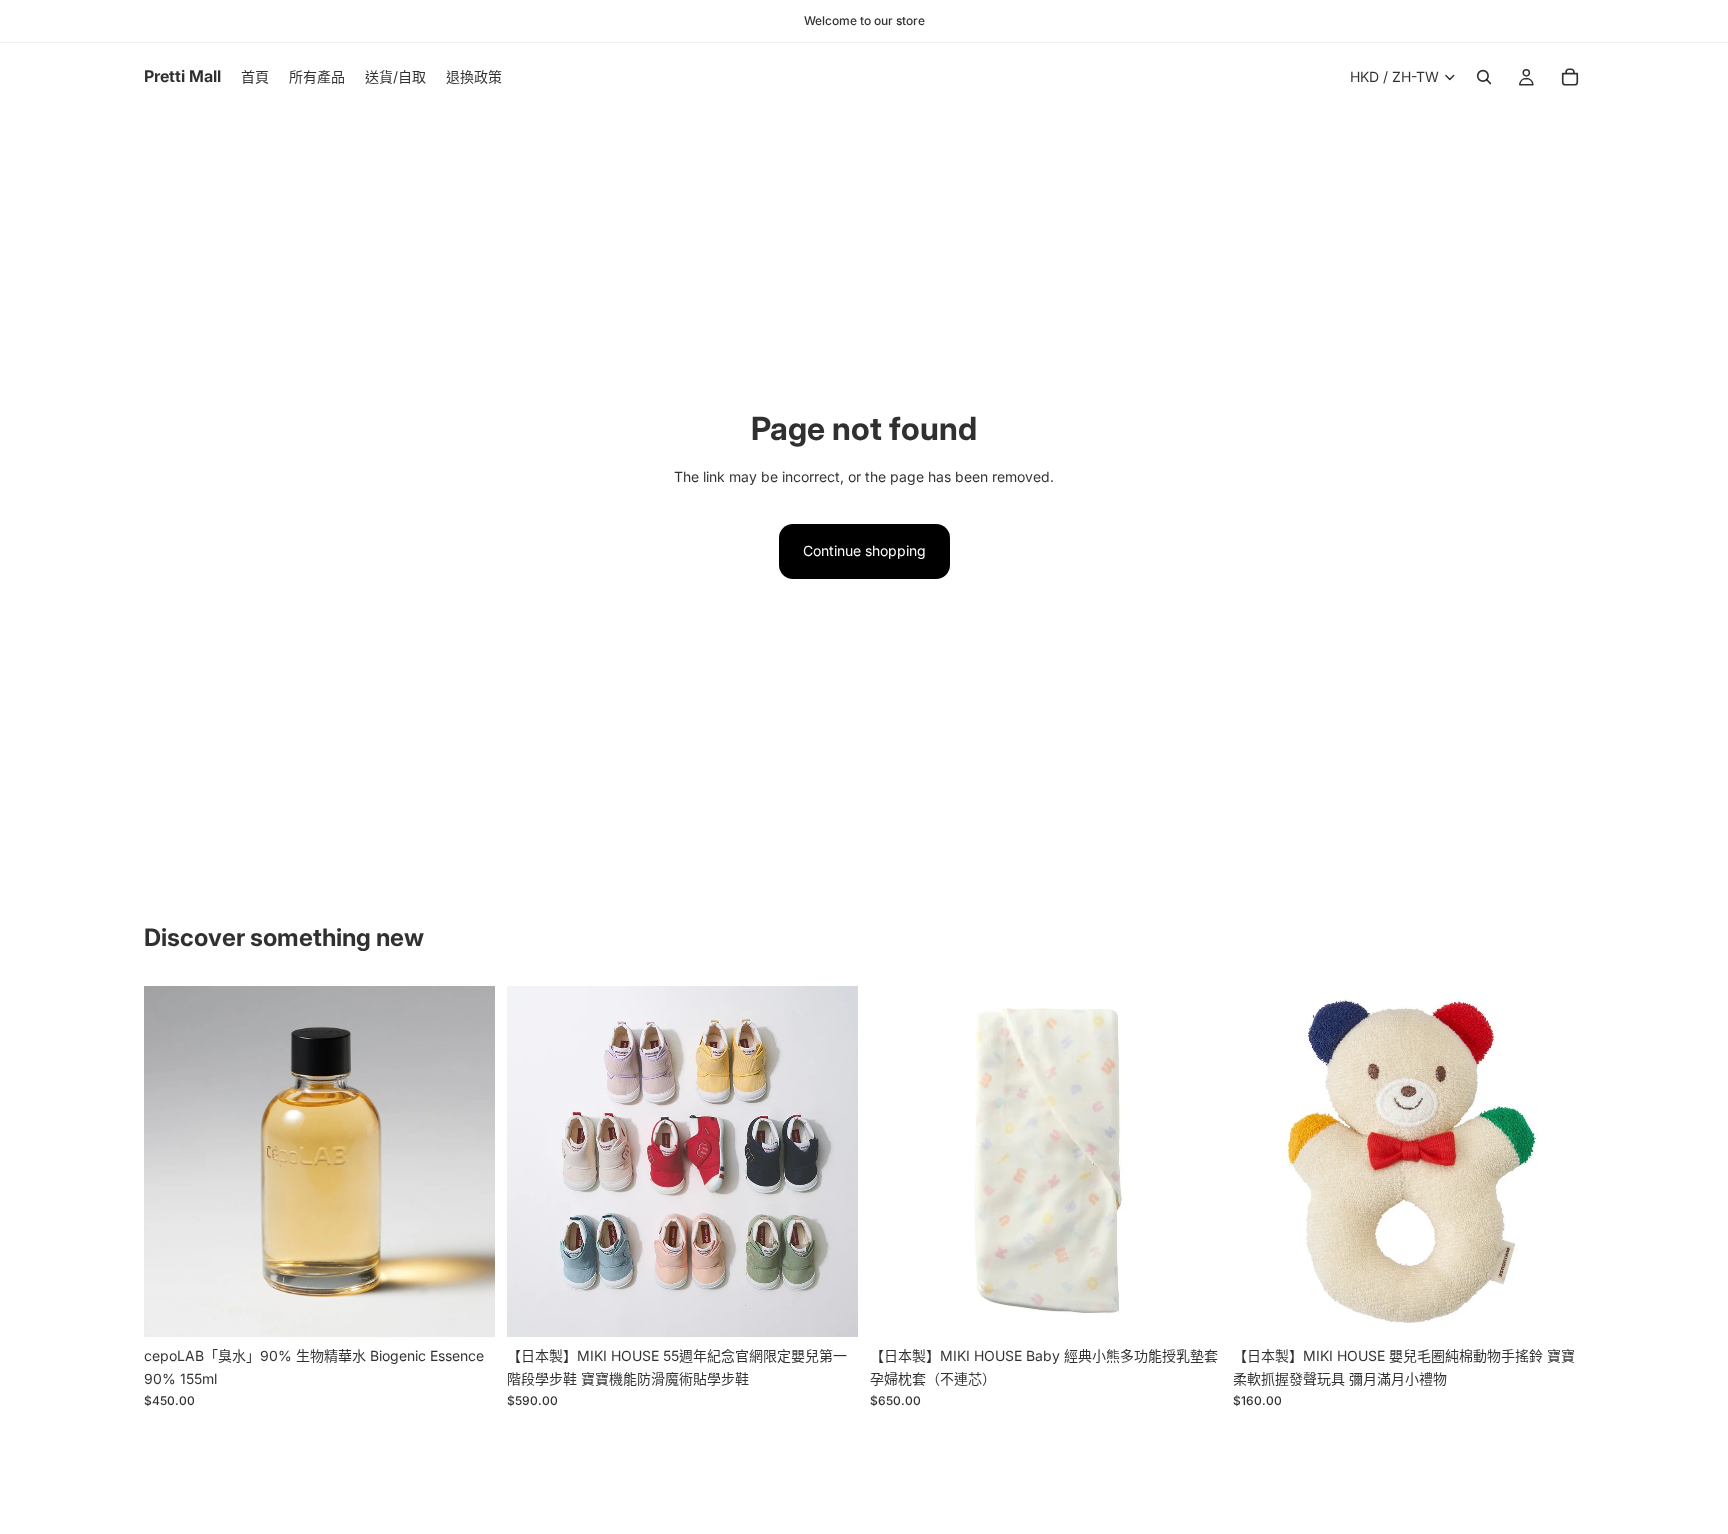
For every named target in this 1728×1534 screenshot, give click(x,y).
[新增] (464, 1307)
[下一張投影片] (465, 1162)
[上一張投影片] (174, 1162)
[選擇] (827, 1307)
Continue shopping (864, 550)
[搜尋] (1484, 77)
